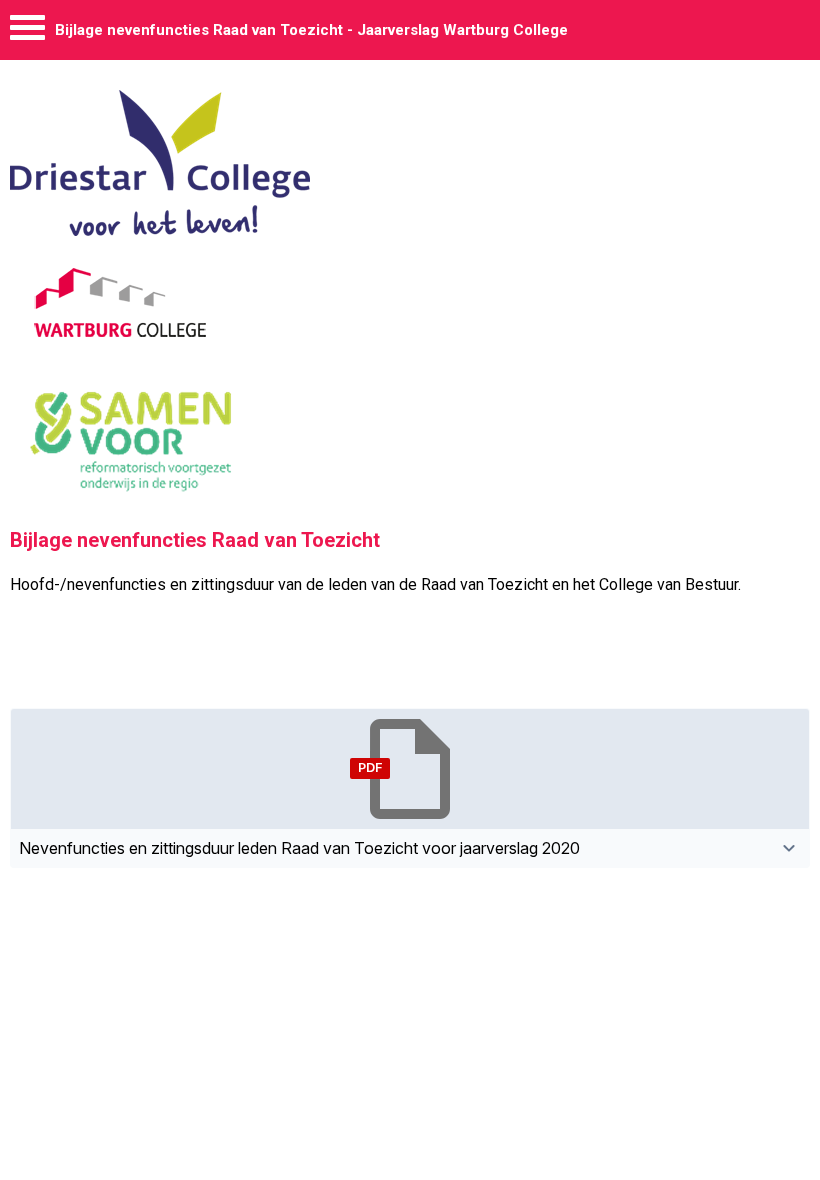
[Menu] (27, 32)
